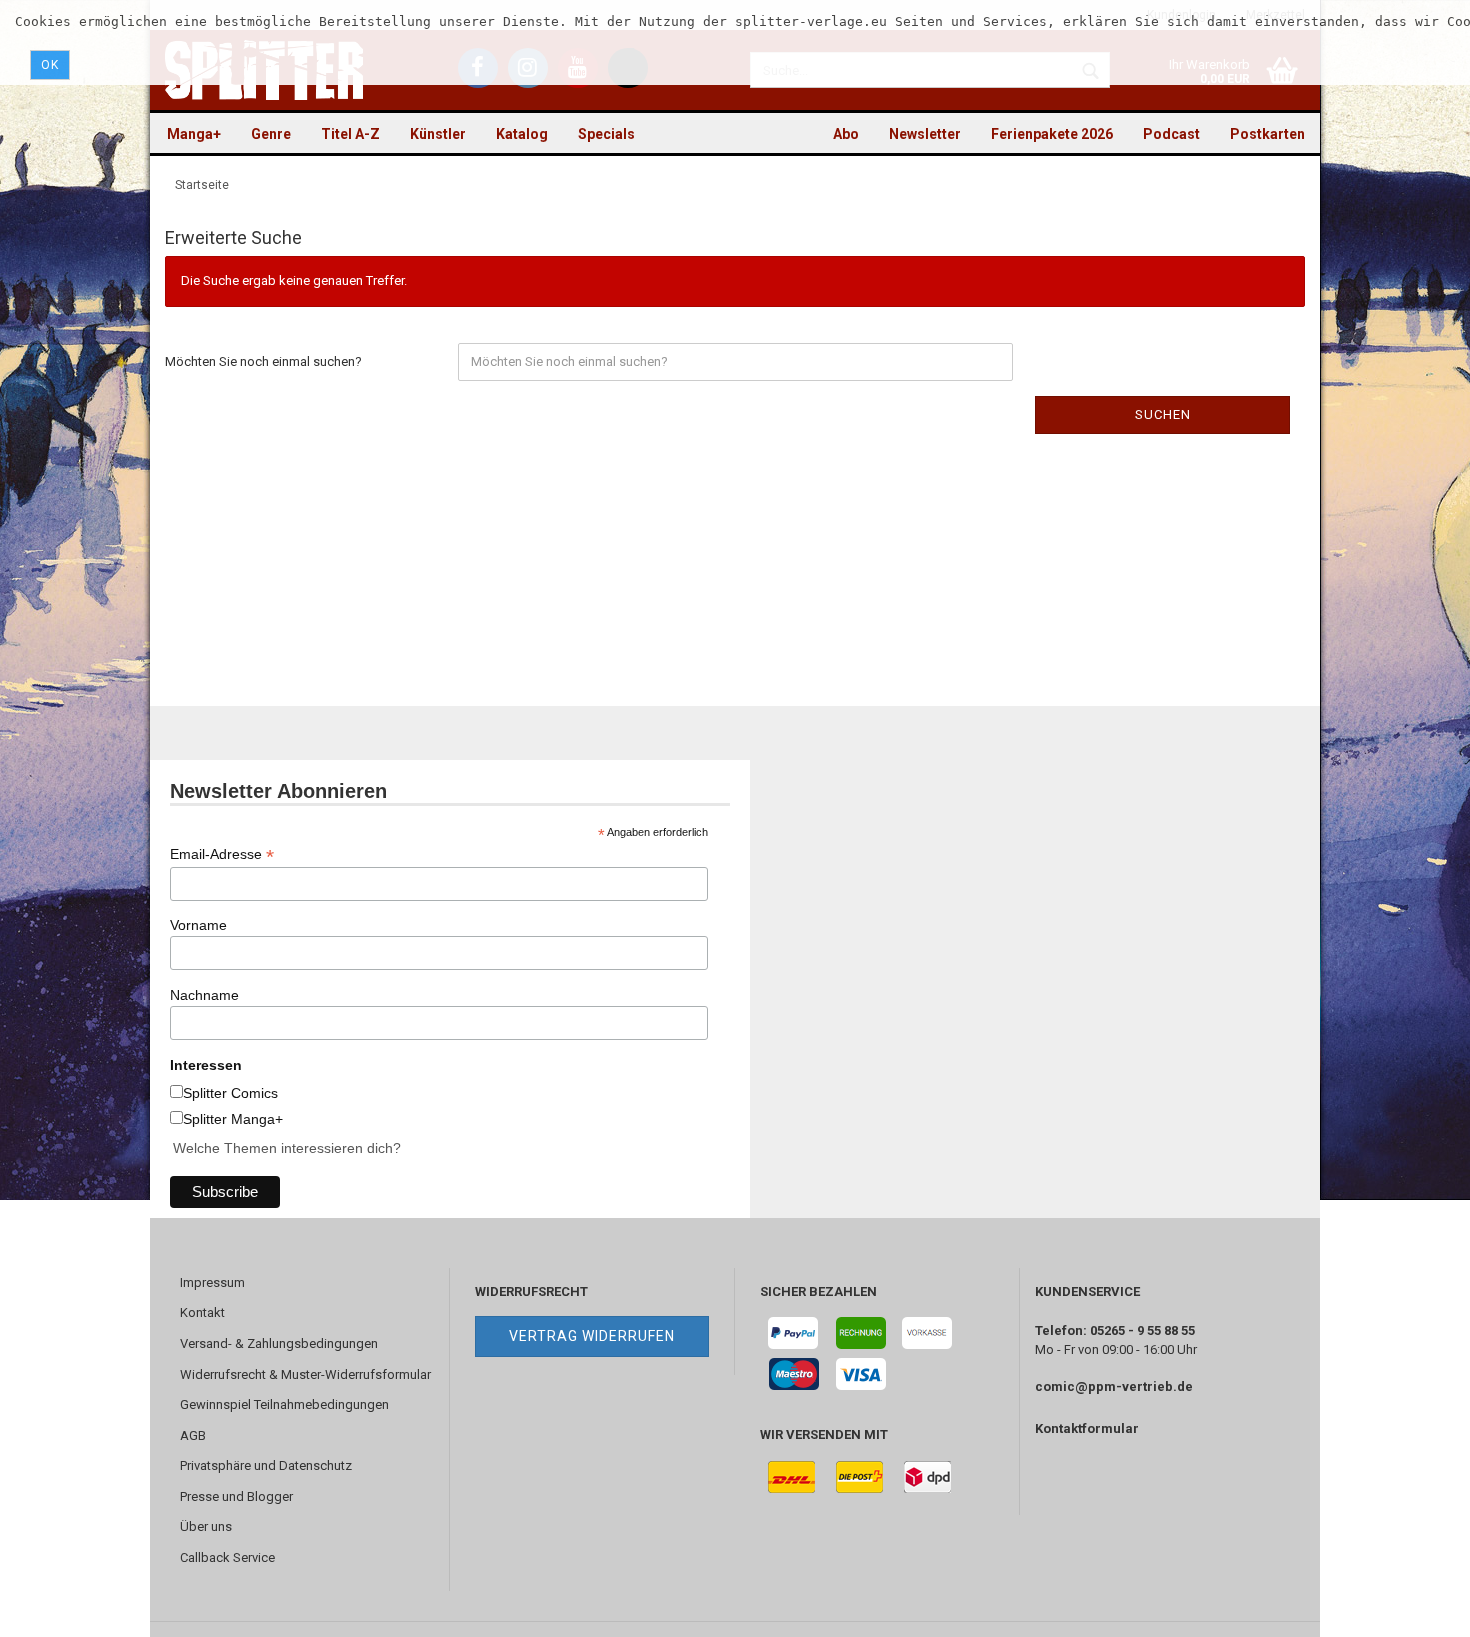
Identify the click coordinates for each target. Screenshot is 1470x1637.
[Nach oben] (1415, 1607)
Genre (271, 134)
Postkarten (1267, 134)
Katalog (522, 134)
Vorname (198, 925)
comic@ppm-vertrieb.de (1114, 1386)
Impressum (212, 1282)
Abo (846, 134)
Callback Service (227, 1557)
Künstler (438, 134)
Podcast (1171, 134)
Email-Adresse (222, 854)
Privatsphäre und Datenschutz (266, 1465)
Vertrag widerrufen (592, 1336)
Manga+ (194, 134)
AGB (193, 1435)
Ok (50, 65)
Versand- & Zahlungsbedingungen (279, 1343)
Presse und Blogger (236, 1496)
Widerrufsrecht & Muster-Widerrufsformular (305, 1374)
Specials (606, 134)
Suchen (1163, 414)
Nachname (204, 995)
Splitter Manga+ (233, 1119)
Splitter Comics (230, 1093)
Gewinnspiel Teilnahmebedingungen (284, 1404)
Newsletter (925, 134)
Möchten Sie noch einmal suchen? (263, 361)
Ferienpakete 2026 (1052, 134)
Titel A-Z (350, 134)
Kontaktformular (1087, 1428)
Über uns (206, 1526)
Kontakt (202, 1312)
